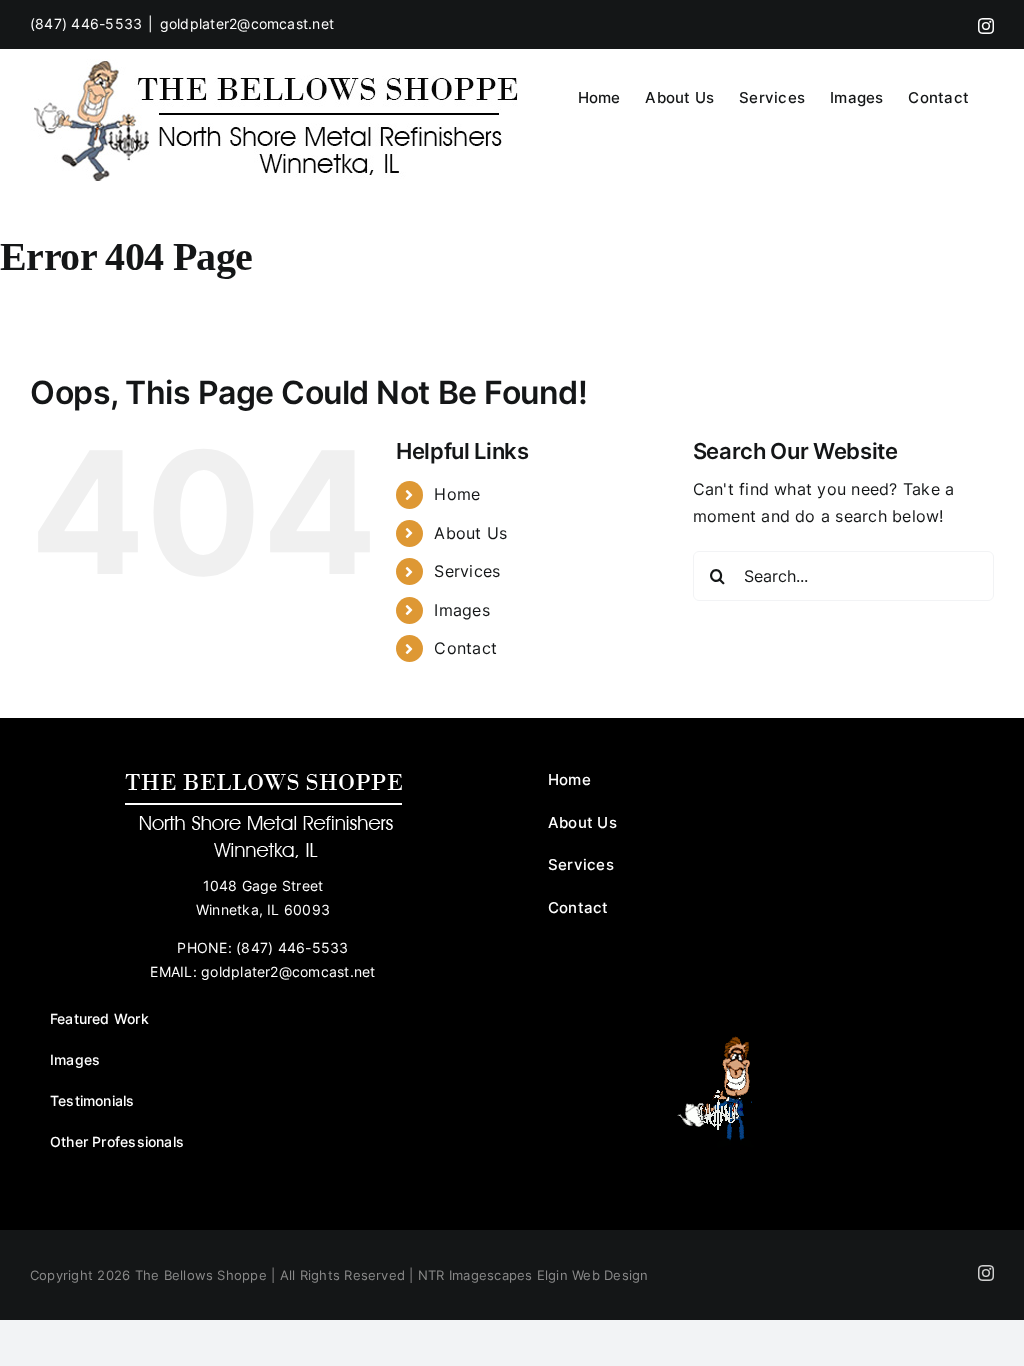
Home (457, 494)
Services (467, 571)
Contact (465, 648)
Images (461, 610)
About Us (470, 533)
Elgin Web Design (593, 1275)
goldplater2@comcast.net (247, 23)
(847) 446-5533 (86, 23)
